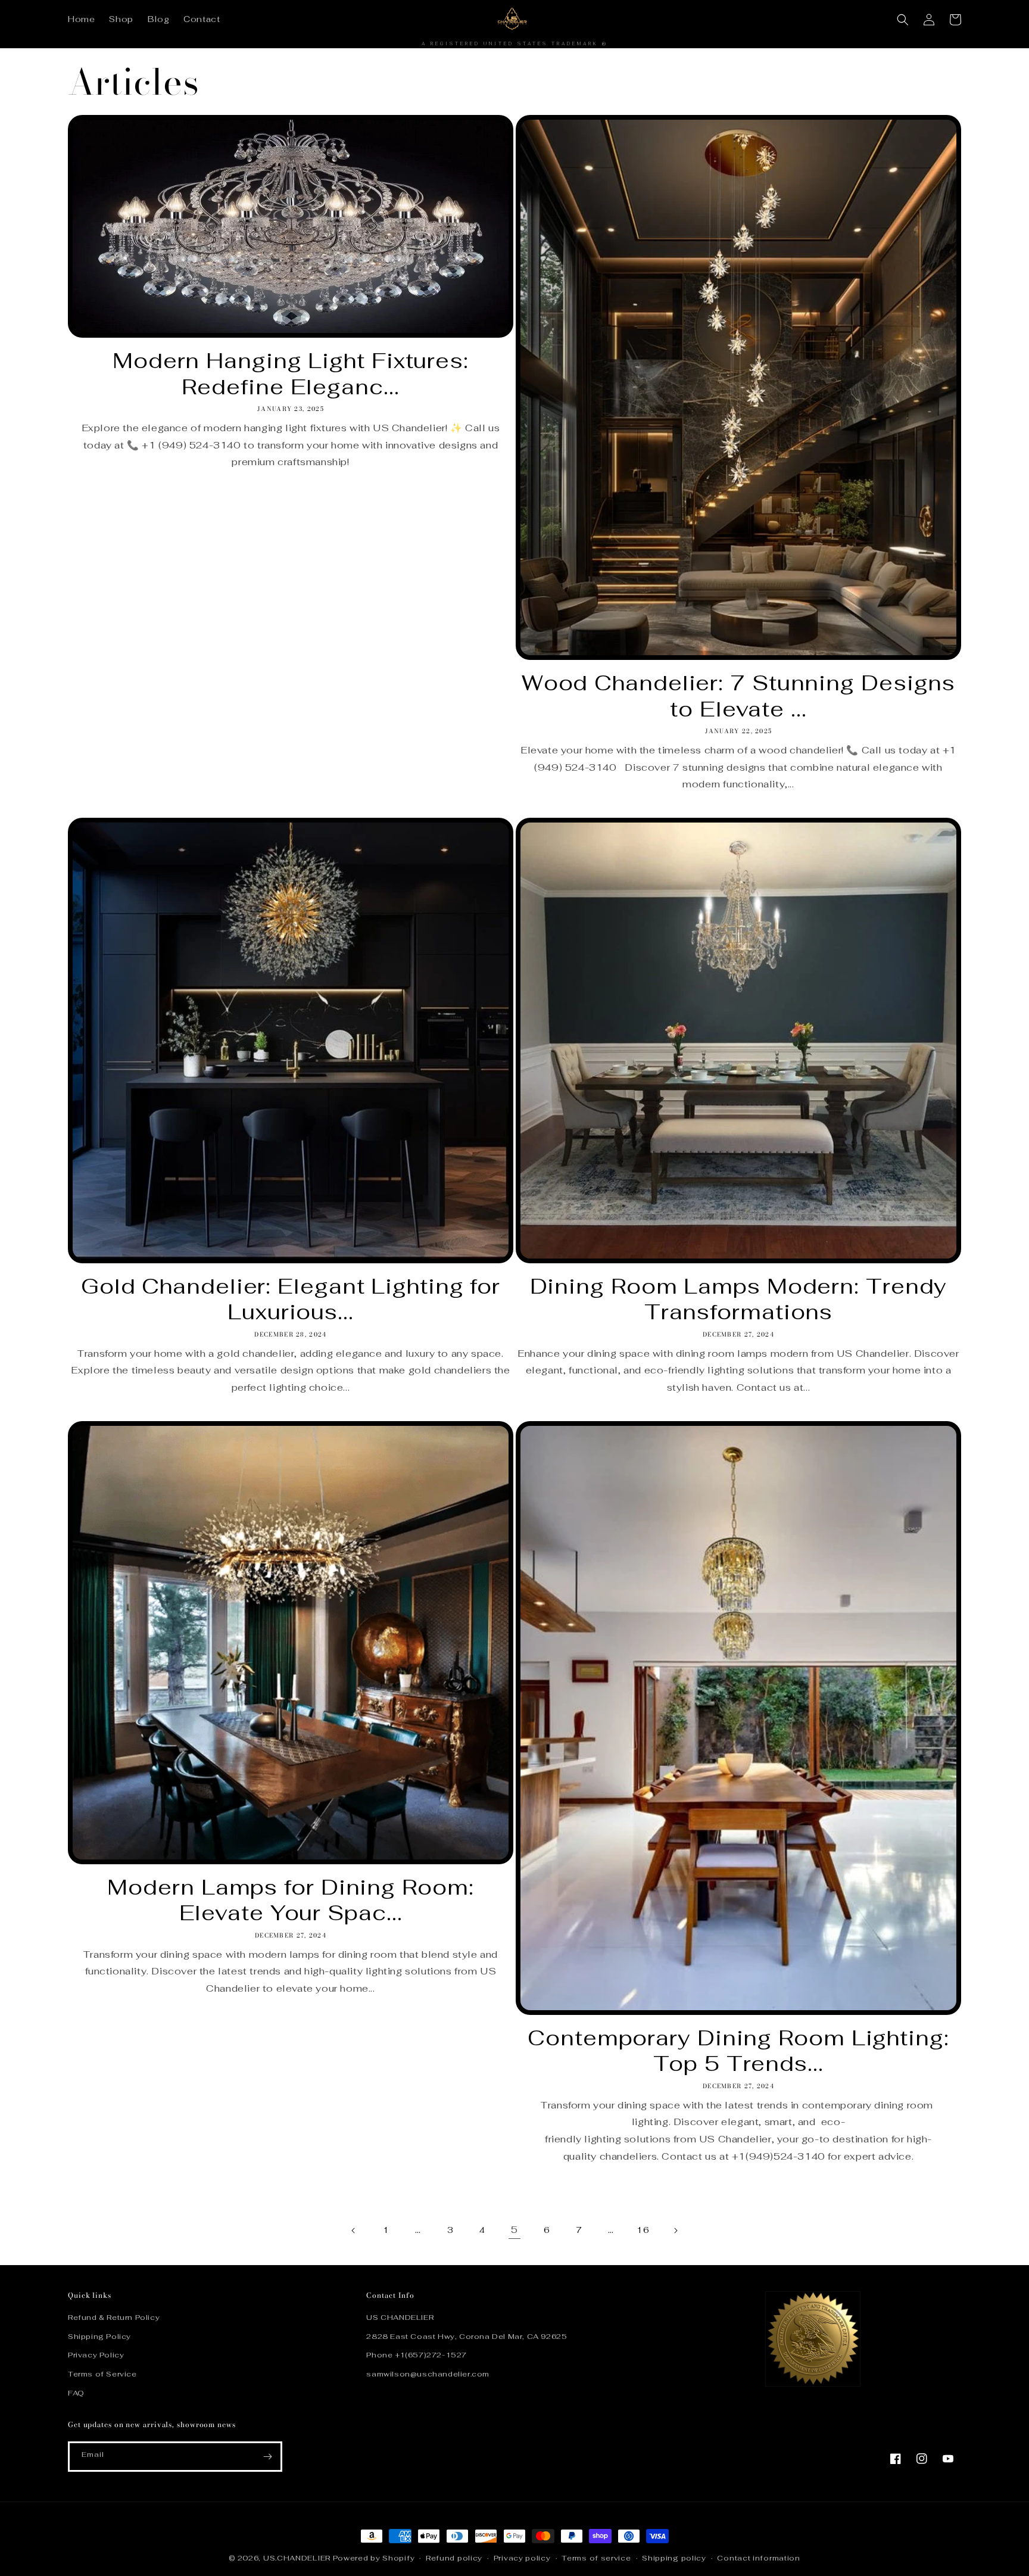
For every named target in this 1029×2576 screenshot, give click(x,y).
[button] (903, 20)
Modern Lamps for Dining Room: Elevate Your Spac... (290, 1900)
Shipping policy (674, 2558)
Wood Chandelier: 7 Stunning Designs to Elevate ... (739, 696)
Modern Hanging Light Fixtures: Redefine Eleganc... (291, 373)
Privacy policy (522, 2558)
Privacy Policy (96, 2355)
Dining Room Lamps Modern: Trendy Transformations (739, 1299)
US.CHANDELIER (297, 2558)
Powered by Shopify (374, 2558)
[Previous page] (354, 2231)
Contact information (758, 2558)
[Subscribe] (267, 2457)
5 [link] (514, 2230)
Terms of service (596, 2558)
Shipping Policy (99, 2337)
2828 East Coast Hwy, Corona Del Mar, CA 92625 (467, 2337)
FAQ (76, 2393)
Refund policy (454, 2558)
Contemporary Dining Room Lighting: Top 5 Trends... (738, 2051)
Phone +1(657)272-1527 (417, 2355)
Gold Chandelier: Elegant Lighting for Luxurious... (291, 1299)
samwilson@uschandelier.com (428, 2374)
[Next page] (675, 2231)
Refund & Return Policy (114, 2318)
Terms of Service (102, 2374)
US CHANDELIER (400, 2318)
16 (643, 2230)
